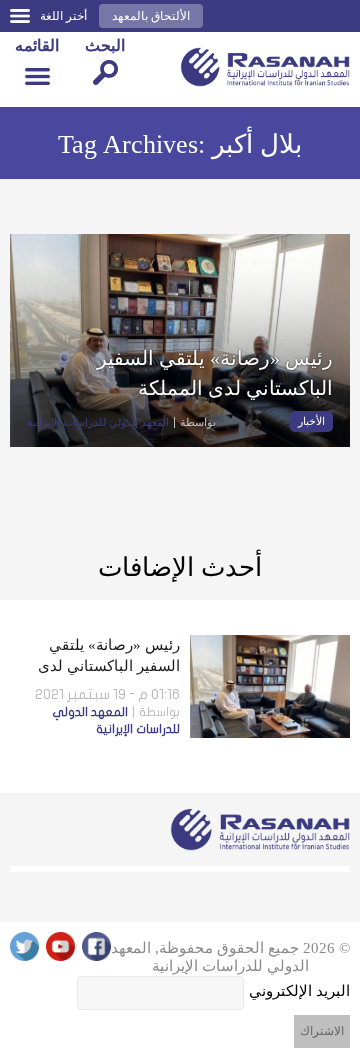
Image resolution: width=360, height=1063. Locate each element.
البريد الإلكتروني (299, 991)
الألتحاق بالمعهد (151, 16)
